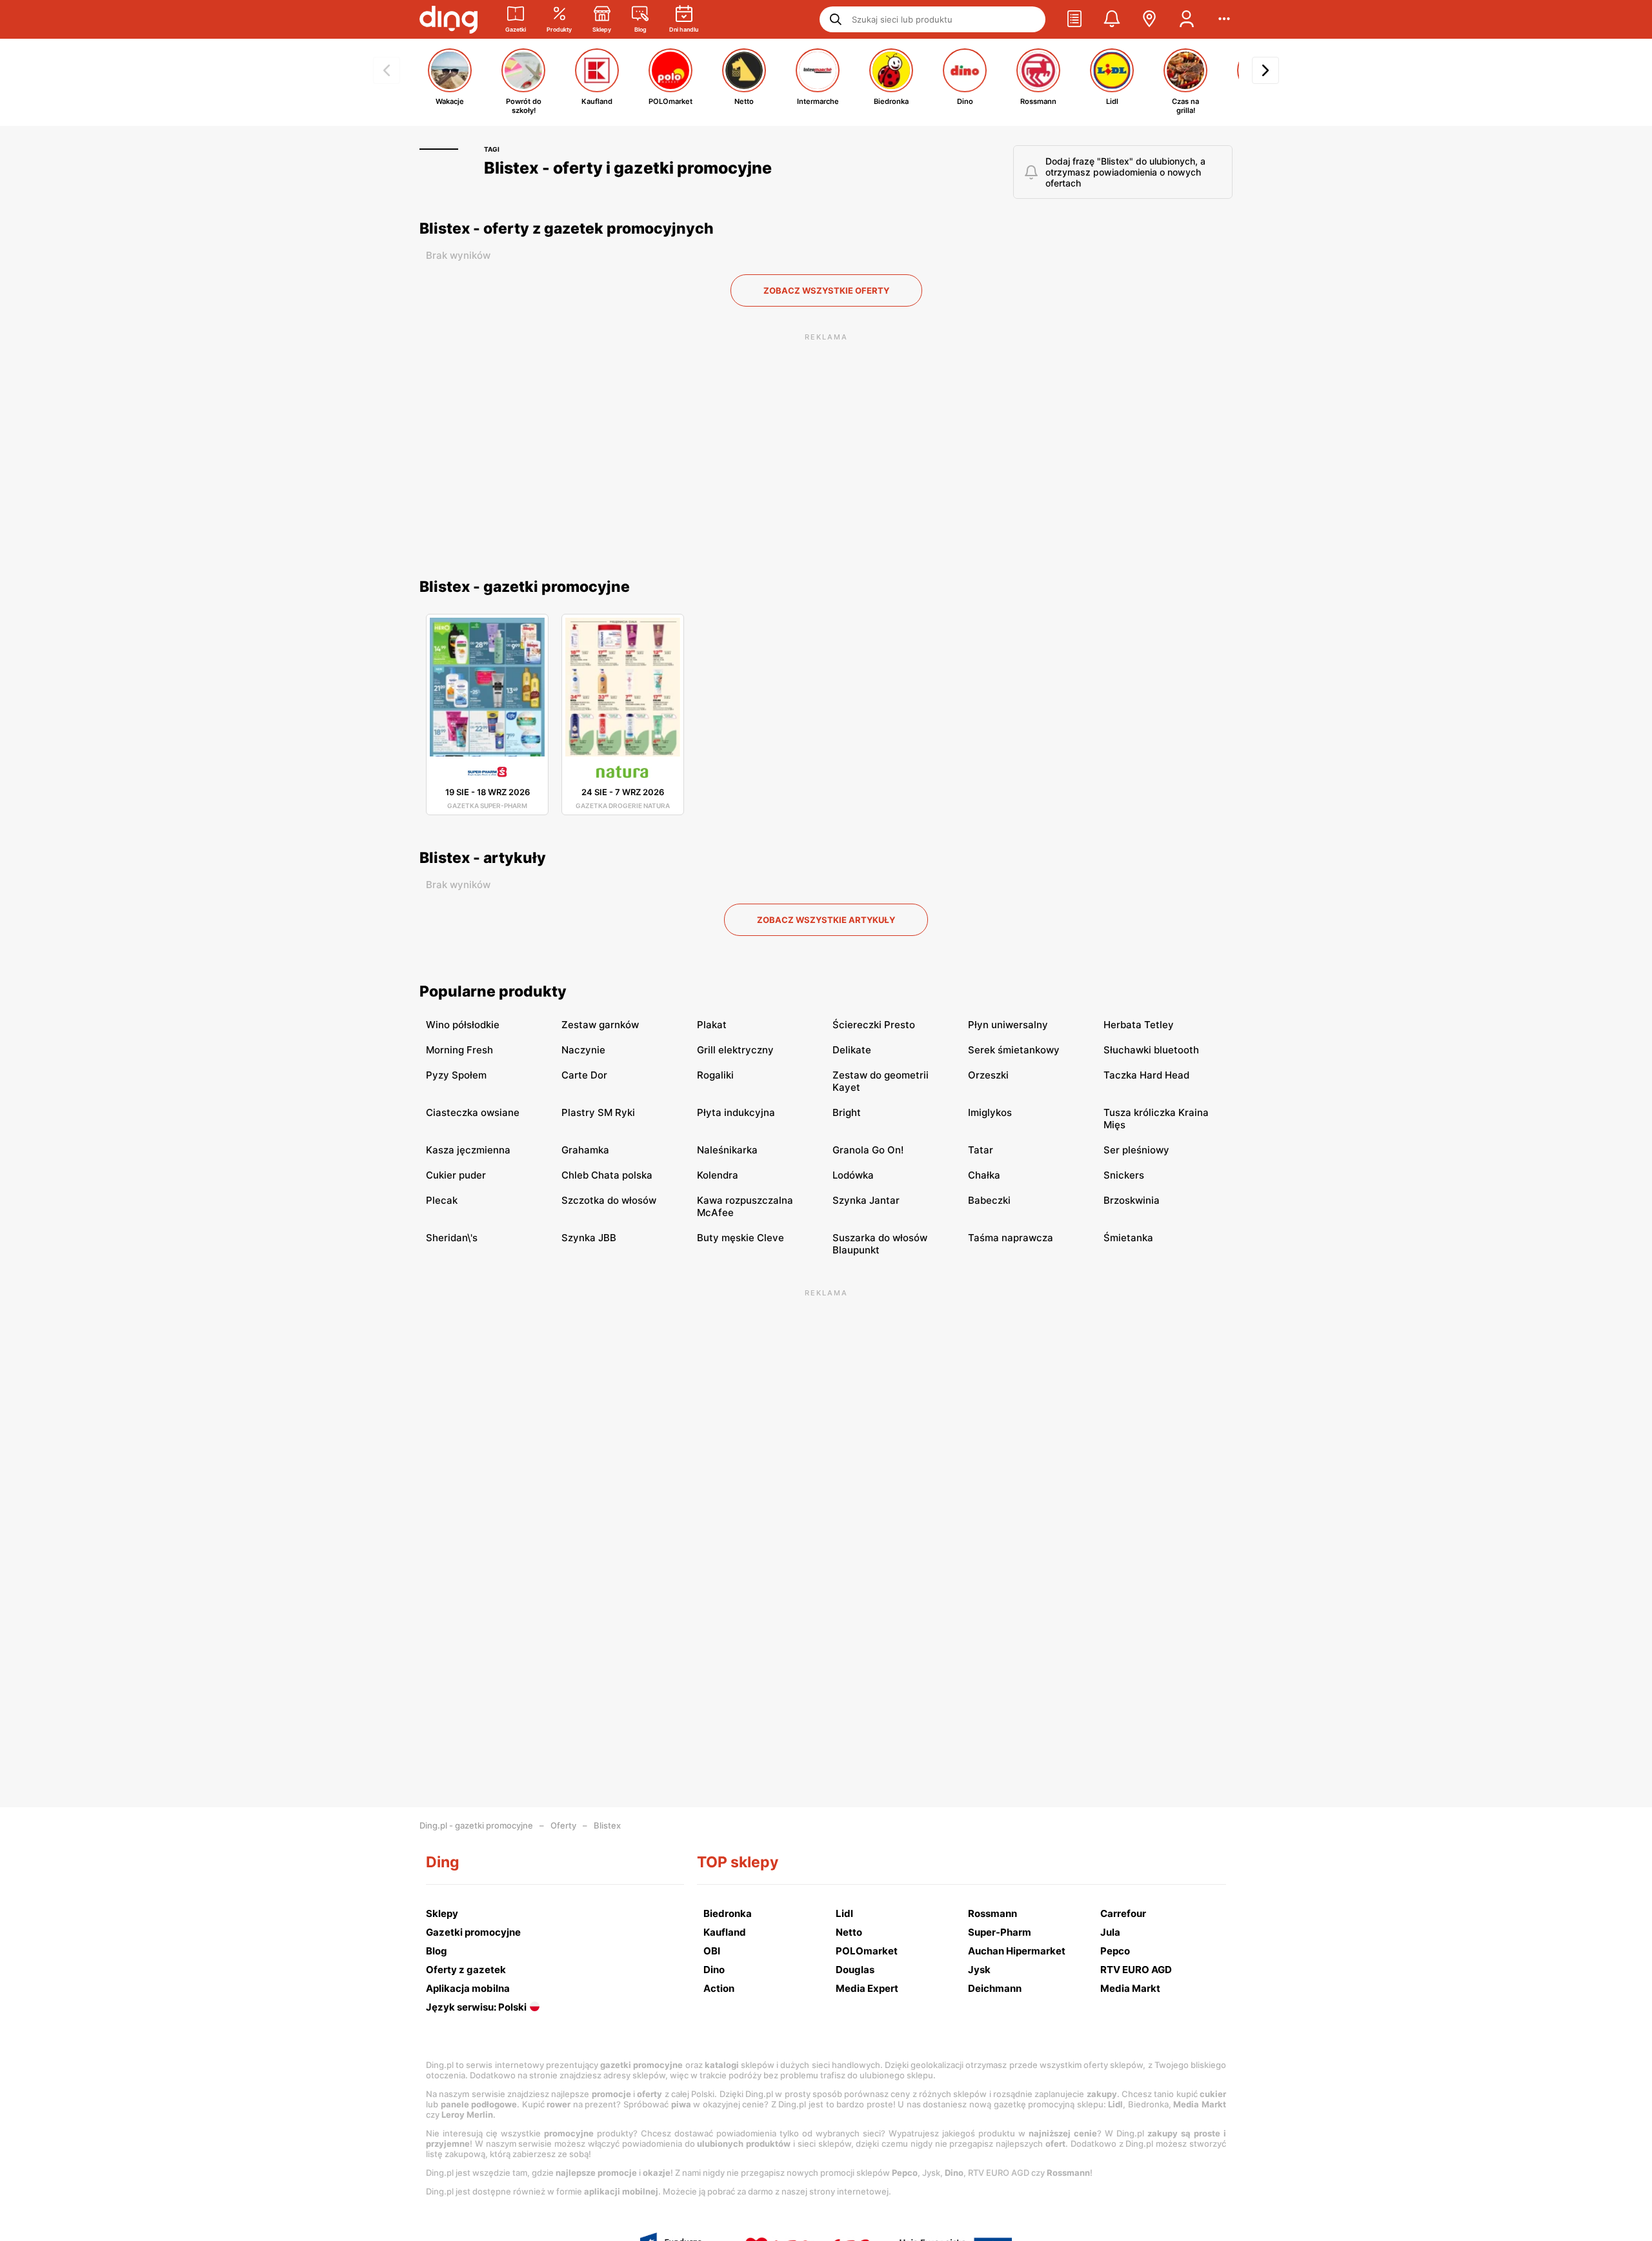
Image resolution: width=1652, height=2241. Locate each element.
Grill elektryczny (735, 1050)
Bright (847, 1112)
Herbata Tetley (1139, 1025)
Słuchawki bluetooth (1151, 1050)
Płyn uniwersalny (1008, 1025)
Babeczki (989, 1200)
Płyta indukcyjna (736, 1112)
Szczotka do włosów (609, 1200)
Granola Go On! (868, 1150)
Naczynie (583, 1050)
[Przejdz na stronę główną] (448, 19)
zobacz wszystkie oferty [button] (826, 290)
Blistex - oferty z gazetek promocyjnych (567, 228)
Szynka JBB (589, 1238)
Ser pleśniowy (1136, 1150)
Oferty (563, 1825)
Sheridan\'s (452, 1238)
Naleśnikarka (727, 1150)
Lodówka (853, 1175)
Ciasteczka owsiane (473, 1112)
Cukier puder (456, 1175)
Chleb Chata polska (607, 1175)
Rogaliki (715, 1075)
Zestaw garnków (600, 1025)
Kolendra (718, 1175)
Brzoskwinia (1132, 1200)
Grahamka (585, 1150)
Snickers (1124, 1175)
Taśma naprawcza (1011, 1238)
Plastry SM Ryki (598, 1112)
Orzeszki (988, 1075)
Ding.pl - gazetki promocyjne (476, 1825)
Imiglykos (990, 1112)
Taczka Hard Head (1146, 1075)
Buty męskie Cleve (740, 1238)
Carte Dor (584, 1075)
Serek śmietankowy (1014, 1050)
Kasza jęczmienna (468, 1150)
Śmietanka (1128, 1238)
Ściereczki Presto (874, 1025)
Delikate (852, 1050)
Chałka (984, 1175)
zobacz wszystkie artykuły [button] (826, 920)
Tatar (981, 1150)
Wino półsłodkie (463, 1025)
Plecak (442, 1200)
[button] (1074, 19)
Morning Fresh (459, 1050)
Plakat (712, 1025)
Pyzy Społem (456, 1075)
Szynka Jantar (866, 1200)
